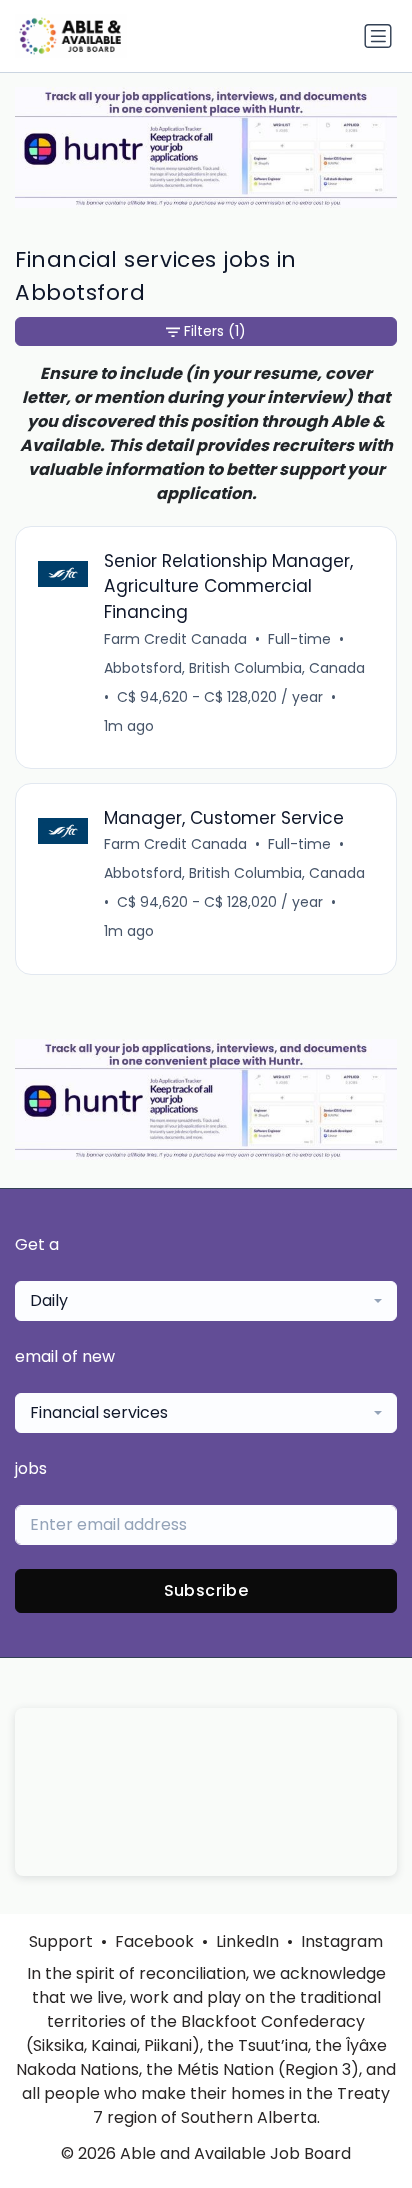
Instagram (342, 1941)
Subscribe (206, 1590)
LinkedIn (247, 1941)
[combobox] (206, 1301)
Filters (215, 331)
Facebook (154, 1941)
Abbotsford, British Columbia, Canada (234, 668)
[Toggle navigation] (378, 36)
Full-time (299, 639)
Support (61, 1941)
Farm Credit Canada (175, 639)
